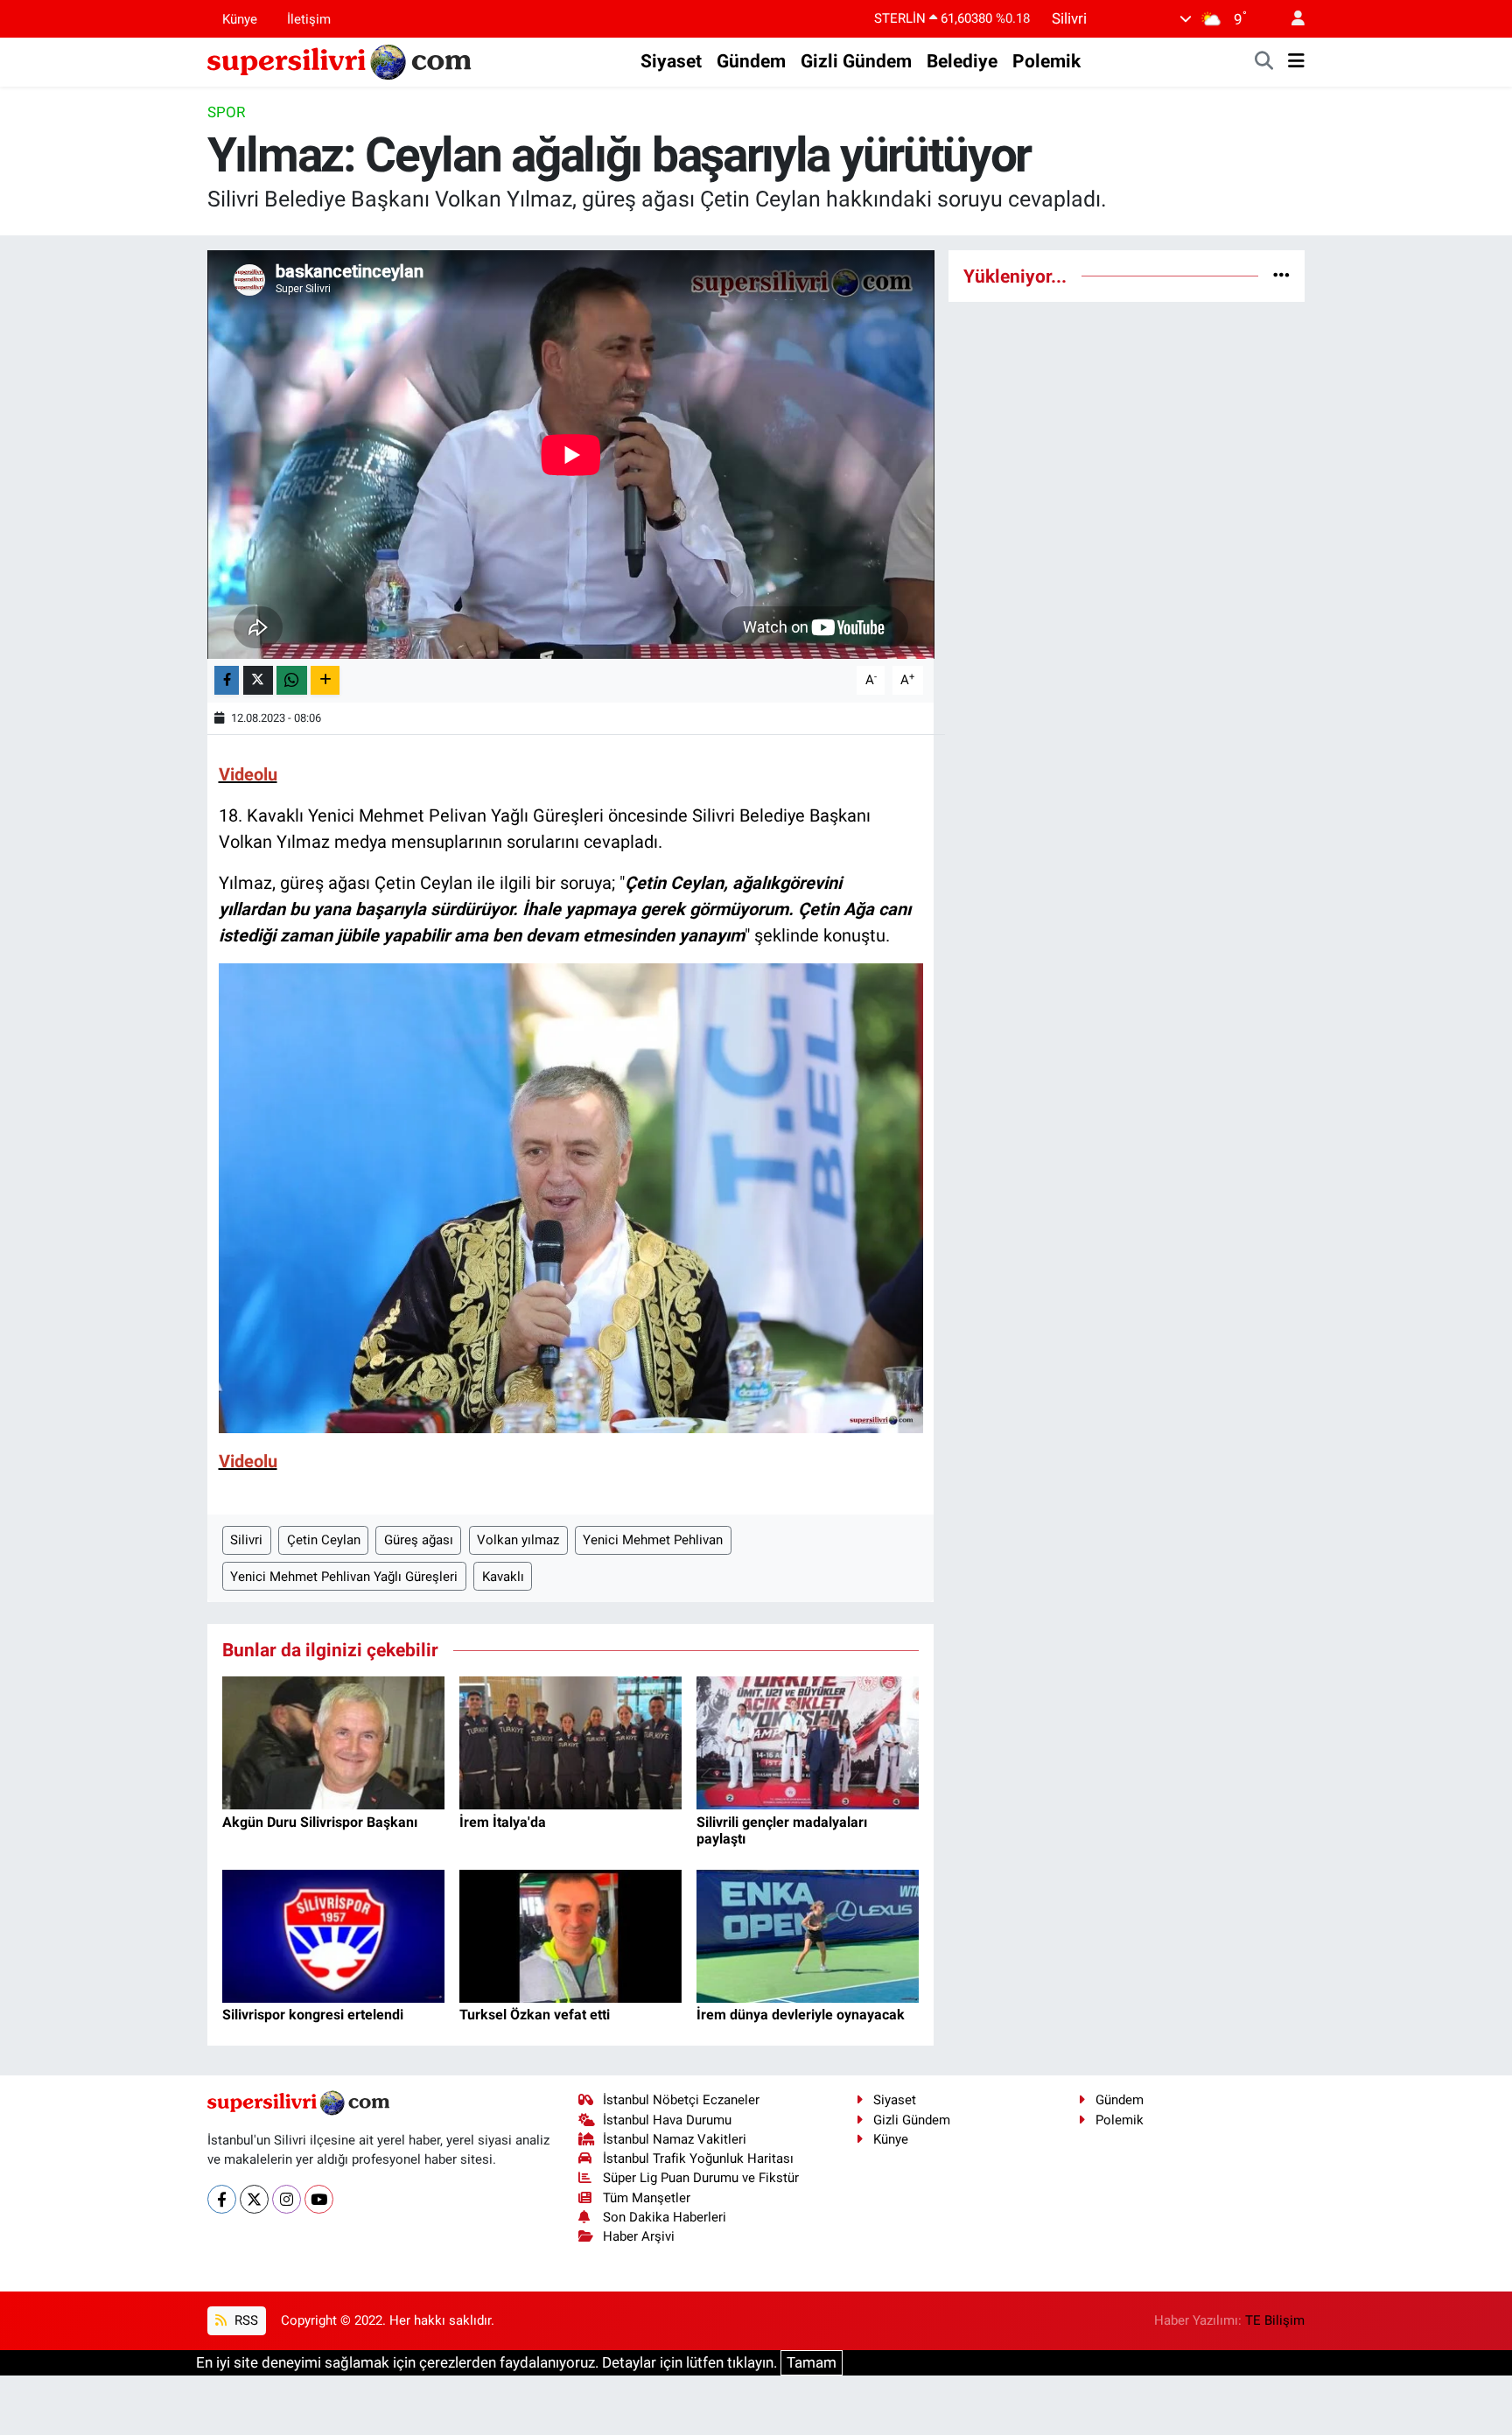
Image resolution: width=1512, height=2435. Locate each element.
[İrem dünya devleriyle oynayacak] (808, 1935)
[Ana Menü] (1296, 62)
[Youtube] (319, 2199)
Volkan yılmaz (518, 1540)
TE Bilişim (1275, 2320)
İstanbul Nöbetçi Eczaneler (681, 2100)
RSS (245, 2320)
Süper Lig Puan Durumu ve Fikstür (701, 2178)
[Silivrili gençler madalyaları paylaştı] (808, 1742)
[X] (254, 2199)
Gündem (751, 61)
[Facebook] (222, 2199)
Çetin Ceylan (324, 1540)
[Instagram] (287, 2199)
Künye (240, 18)
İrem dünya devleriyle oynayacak (801, 2015)
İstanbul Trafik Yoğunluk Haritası (698, 2159)
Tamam (812, 2362)
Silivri (246, 1540)
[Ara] (1264, 62)
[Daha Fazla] (325, 680)
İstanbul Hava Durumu (667, 2120)
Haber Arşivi (639, 2236)
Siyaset (671, 61)
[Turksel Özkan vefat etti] (570, 1935)
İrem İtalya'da (503, 1822)
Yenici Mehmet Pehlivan (653, 1540)
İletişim (309, 18)
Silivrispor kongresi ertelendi (313, 2015)
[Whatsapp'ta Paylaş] (292, 680)
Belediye (962, 61)
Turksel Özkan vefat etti (535, 2015)
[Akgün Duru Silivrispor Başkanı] (333, 1742)
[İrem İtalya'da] (570, 1742)
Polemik (1046, 61)
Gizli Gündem (856, 61)
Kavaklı (503, 1577)
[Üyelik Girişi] (1291, 19)
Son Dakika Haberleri (665, 2217)
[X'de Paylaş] (258, 680)
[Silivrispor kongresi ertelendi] (333, 1935)
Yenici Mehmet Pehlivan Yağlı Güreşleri (344, 1577)
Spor (226, 112)
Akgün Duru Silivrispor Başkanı (320, 1822)
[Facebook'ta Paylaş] (227, 680)
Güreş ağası (419, 1540)
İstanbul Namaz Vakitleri (675, 2139)
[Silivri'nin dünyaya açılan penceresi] (340, 60)
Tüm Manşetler (647, 2198)
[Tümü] (1281, 276)
